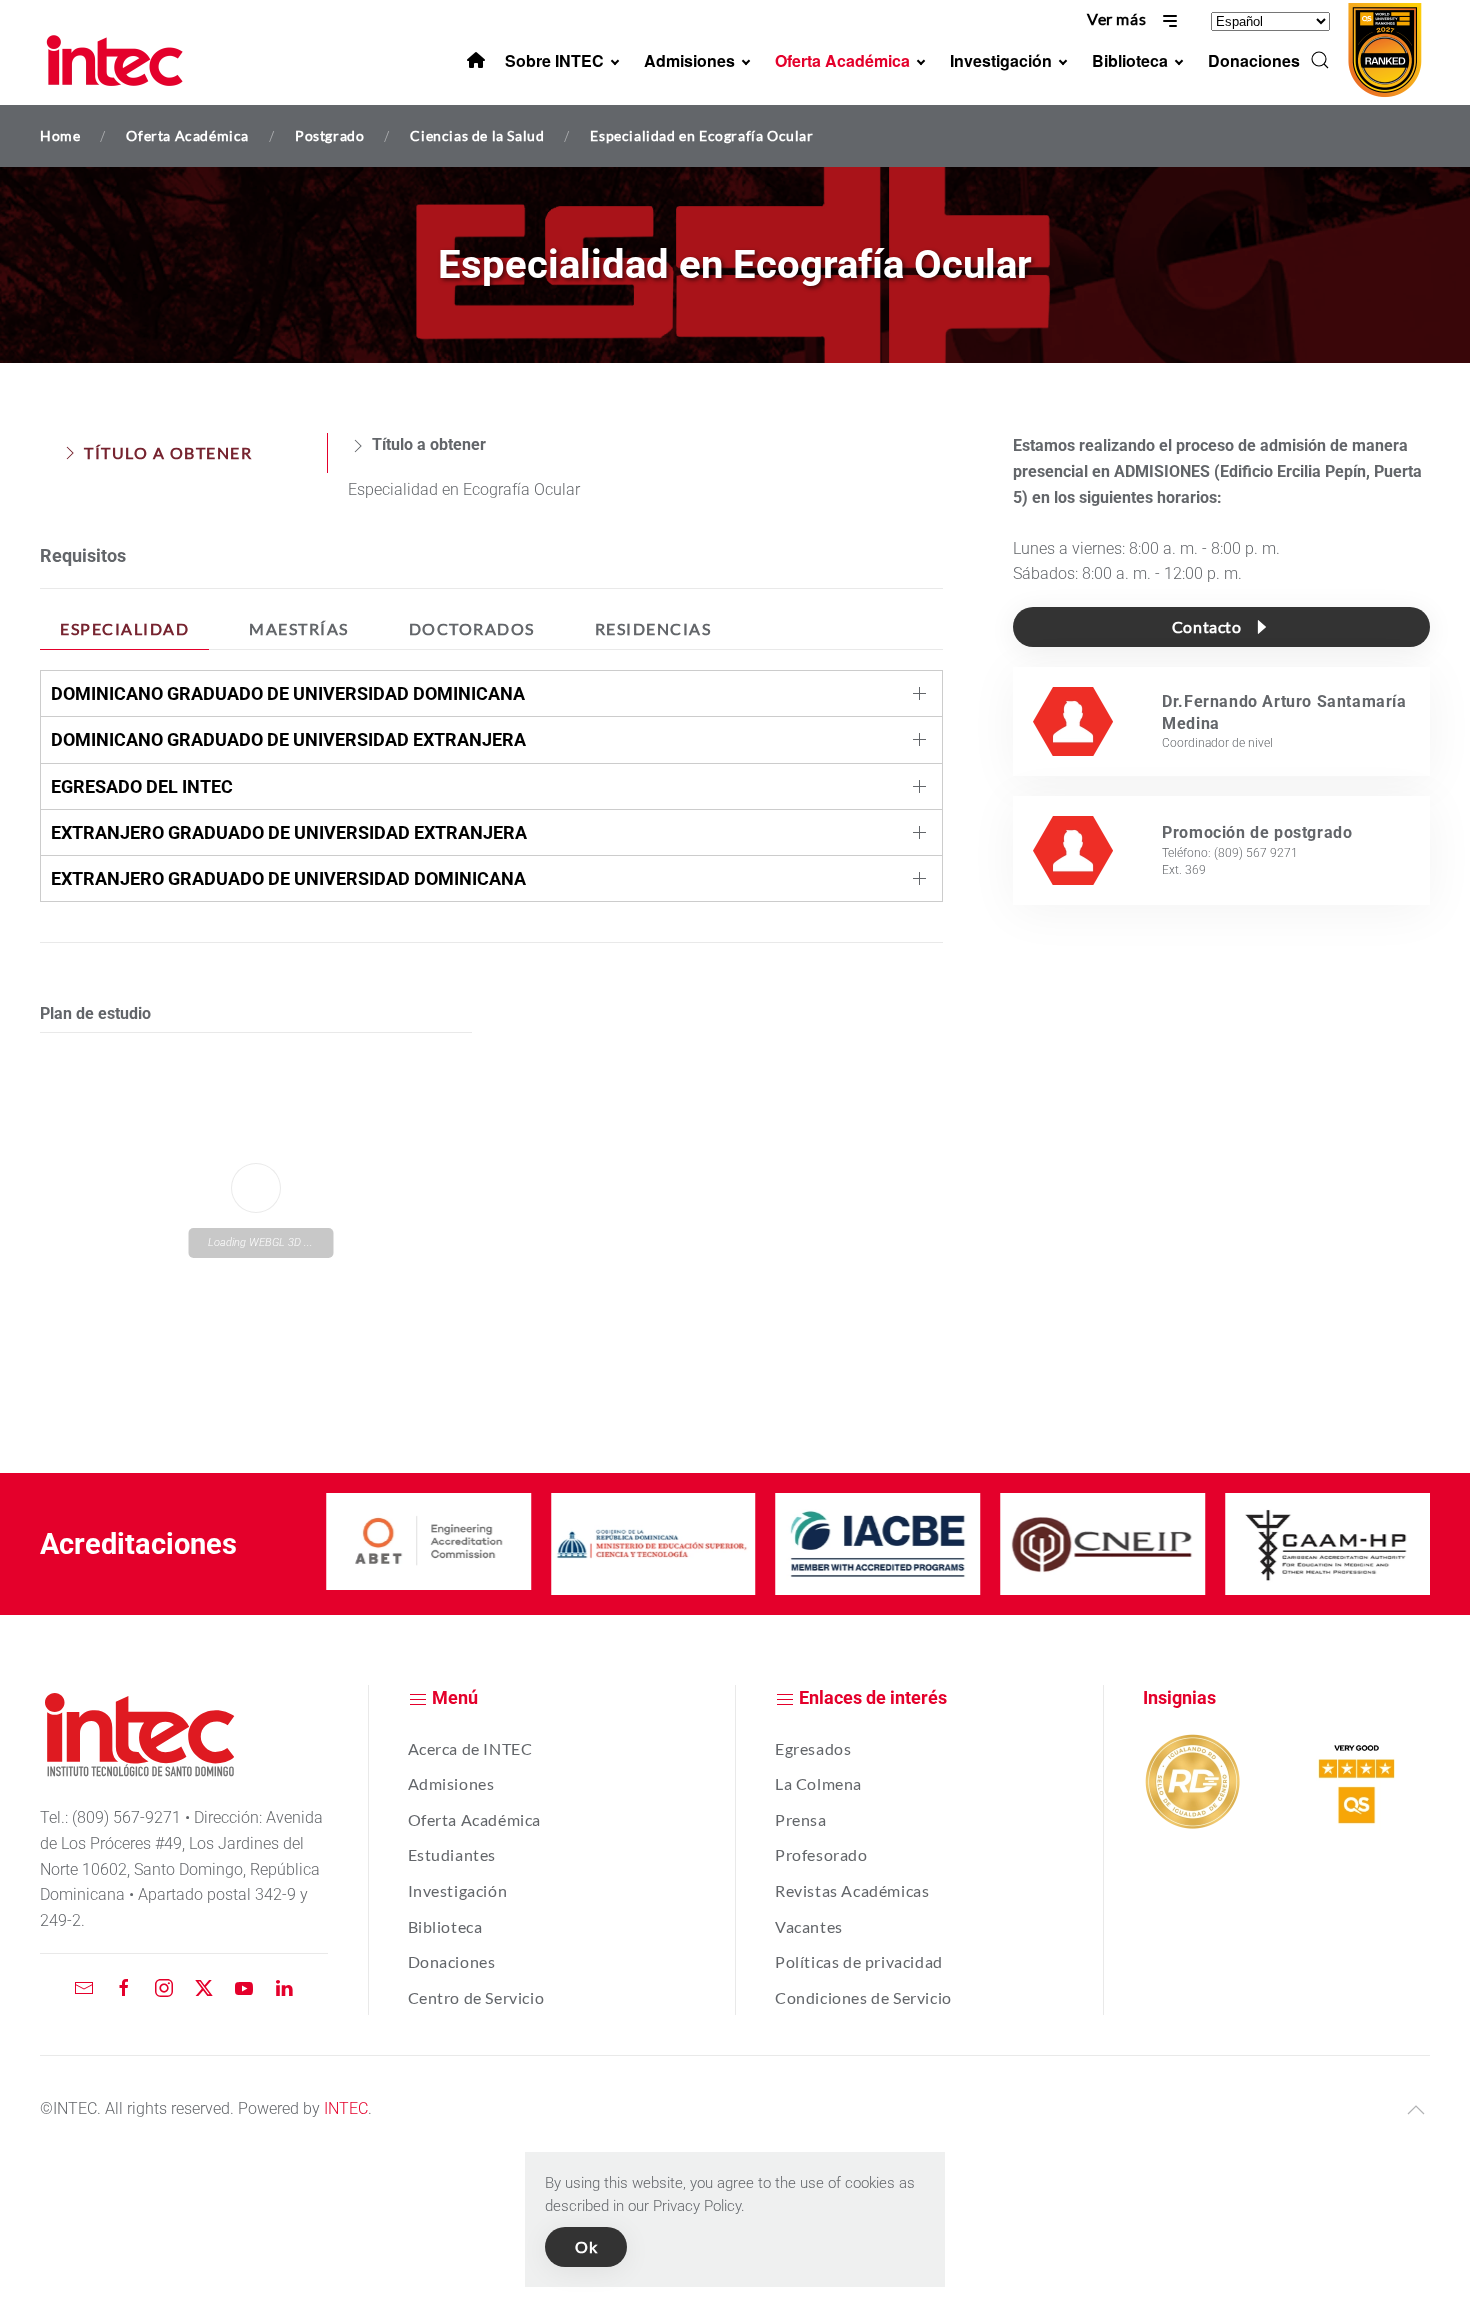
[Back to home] (118, 60)
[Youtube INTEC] (244, 1986)
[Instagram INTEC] (164, 1986)
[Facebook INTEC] (124, 1986)
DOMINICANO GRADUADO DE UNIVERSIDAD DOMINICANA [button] (288, 693)
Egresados (813, 1748)
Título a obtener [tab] (168, 452)
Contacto (1207, 626)
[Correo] (84, 1986)
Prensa (801, 1819)
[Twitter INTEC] (204, 1986)
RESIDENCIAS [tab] (653, 628)
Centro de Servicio (476, 1997)
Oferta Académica (475, 1819)
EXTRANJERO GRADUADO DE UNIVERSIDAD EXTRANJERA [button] (289, 832)
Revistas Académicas (852, 1890)
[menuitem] (476, 60)
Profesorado (821, 1854)
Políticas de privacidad (859, 1961)
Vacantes (809, 1926)
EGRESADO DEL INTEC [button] (142, 786)
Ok (586, 2246)
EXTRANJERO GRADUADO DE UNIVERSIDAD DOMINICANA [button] (288, 878)
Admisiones (451, 1783)
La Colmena (818, 1783)
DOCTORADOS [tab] (472, 628)
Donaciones (452, 1961)
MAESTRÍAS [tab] (299, 628)
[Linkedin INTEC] (284, 1986)
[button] (1320, 60)
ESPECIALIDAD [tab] (124, 628)
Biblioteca (445, 1926)
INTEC (346, 2108)
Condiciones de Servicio (863, 1997)
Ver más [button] (1118, 18)
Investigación (458, 1890)
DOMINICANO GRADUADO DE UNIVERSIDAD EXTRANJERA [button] (288, 739)
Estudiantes (452, 1854)
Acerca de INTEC (470, 1748)
